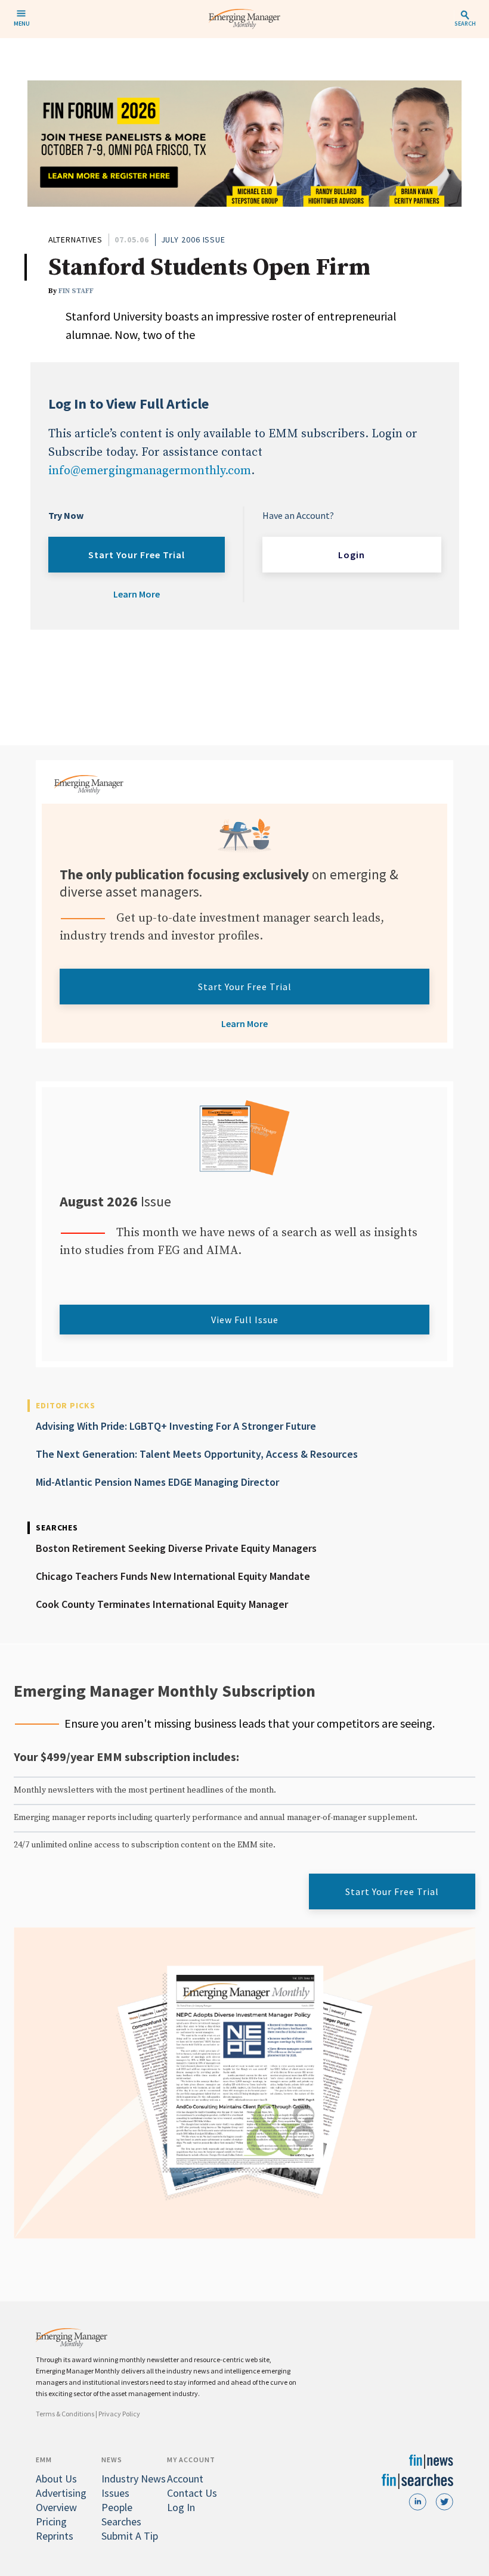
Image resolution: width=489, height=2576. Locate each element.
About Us (56, 2479)
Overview (56, 2507)
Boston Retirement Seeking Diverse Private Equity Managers (176, 1548)
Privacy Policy (119, 2414)
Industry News (134, 2479)
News (112, 2460)
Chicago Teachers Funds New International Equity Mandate (173, 1576)
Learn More (137, 594)
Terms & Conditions (65, 2414)
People (117, 2507)
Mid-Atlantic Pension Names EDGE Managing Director (157, 1482)
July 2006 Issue (194, 239)
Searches (121, 2521)
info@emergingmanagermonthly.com (150, 471)
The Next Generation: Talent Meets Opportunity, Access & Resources (197, 1454)
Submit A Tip (130, 2536)
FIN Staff (76, 291)
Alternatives (76, 239)
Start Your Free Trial (137, 555)
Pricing (51, 2521)
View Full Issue (245, 1320)
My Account (191, 2460)
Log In (181, 2507)
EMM (44, 2460)
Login (352, 555)
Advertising (61, 2493)
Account (185, 2479)
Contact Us (192, 2493)
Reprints (55, 2536)
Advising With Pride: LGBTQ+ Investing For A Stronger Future (176, 1426)
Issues (115, 2493)
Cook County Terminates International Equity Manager (162, 1604)
